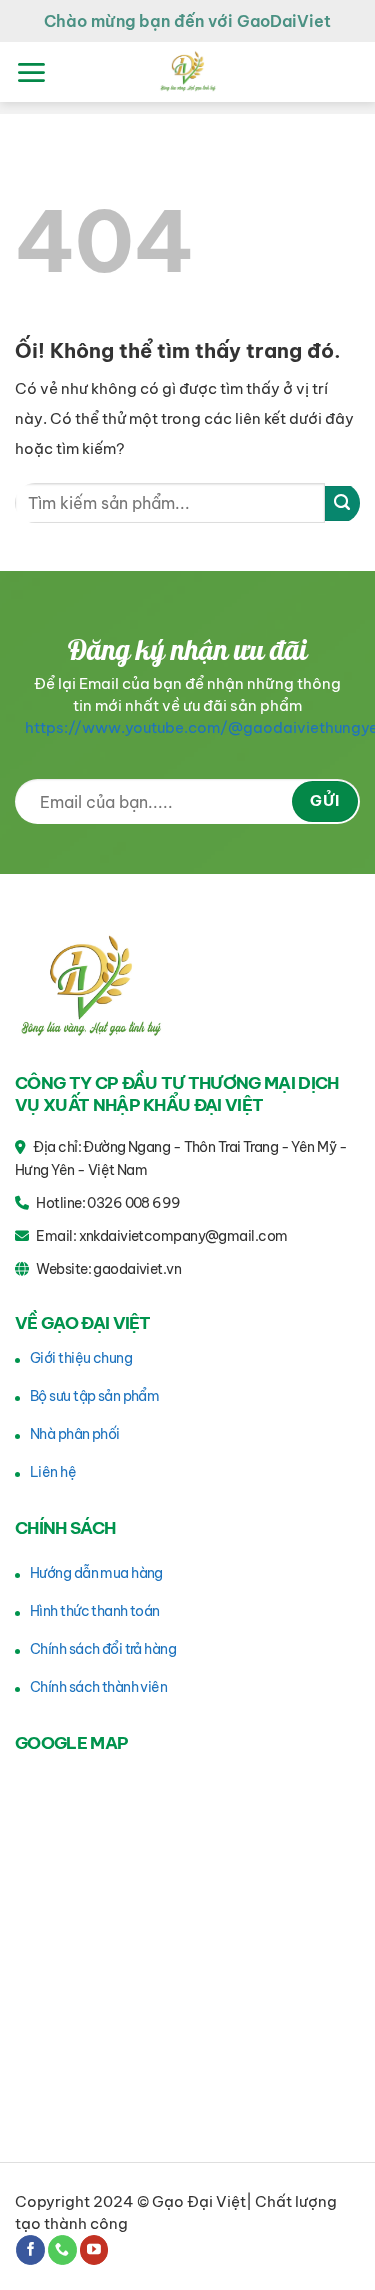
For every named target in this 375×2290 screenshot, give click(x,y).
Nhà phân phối (75, 1434)
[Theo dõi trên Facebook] (30, 2250)
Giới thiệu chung (81, 1358)
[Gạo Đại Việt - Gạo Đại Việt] (188, 72)
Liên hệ (53, 1472)
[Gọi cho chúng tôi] (62, 2250)
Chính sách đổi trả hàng (103, 1649)
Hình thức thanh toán (95, 1611)
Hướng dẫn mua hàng (96, 1573)
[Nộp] (342, 503)
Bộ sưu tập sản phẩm (94, 1396)
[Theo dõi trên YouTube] (94, 2250)
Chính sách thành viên (98, 1687)
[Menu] (31, 72)
